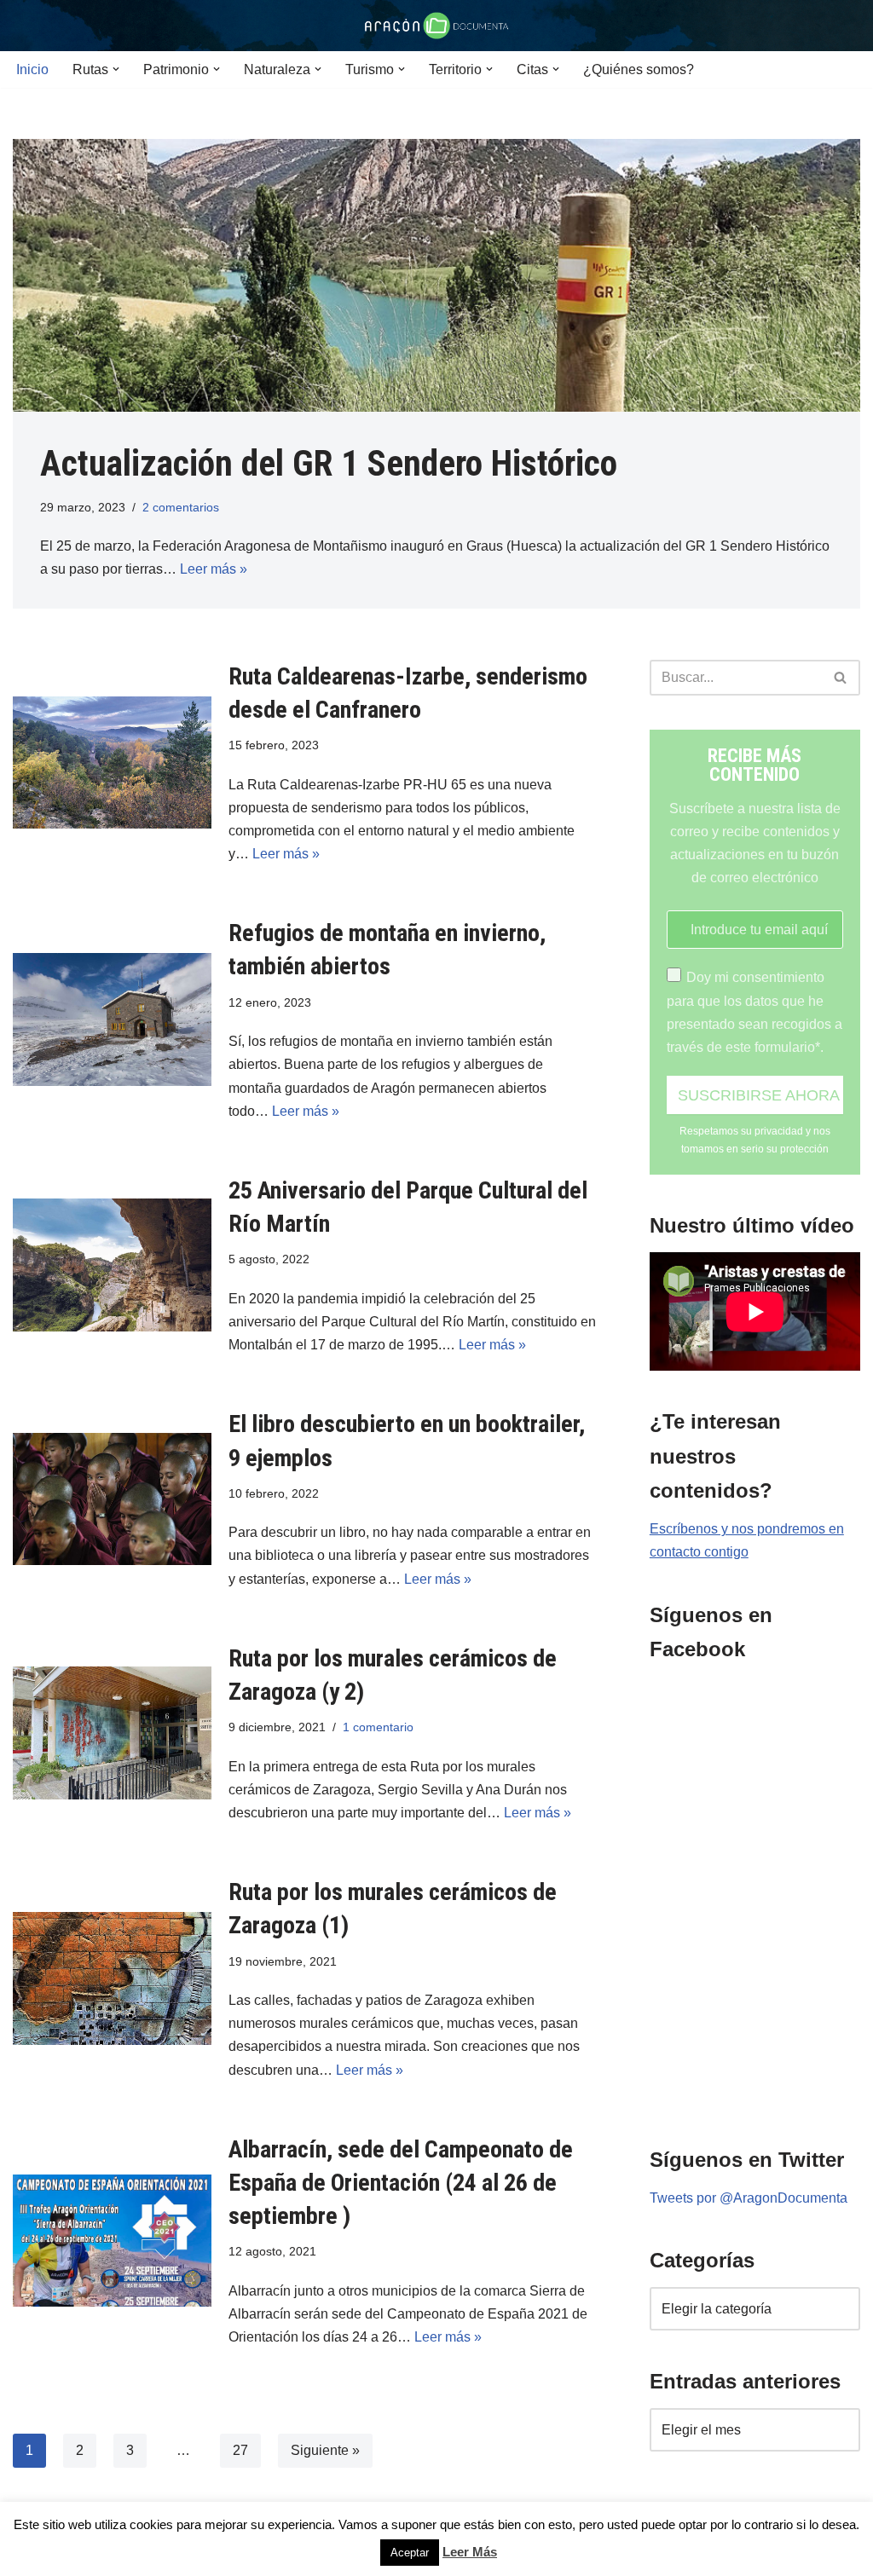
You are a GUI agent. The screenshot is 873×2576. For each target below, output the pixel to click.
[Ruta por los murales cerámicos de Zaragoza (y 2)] (112, 1733)
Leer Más (470, 2552)
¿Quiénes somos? (639, 69)
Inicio (32, 69)
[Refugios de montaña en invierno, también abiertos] (112, 1019)
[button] (116, 69)
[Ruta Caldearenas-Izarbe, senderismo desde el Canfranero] (112, 763)
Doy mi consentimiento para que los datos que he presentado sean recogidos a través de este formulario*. (754, 1012)
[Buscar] (841, 678)
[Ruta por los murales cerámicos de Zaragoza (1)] (112, 1978)
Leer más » (214, 569)
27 (240, 2450)
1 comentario (378, 1727)
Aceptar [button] (410, 2553)
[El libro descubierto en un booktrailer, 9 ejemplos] (112, 1499)
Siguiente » (325, 2450)
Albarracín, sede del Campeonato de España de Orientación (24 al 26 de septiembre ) (401, 2183)
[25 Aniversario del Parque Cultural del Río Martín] (112, 1265)
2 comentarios (181, 507)
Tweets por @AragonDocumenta (749, 2198)
